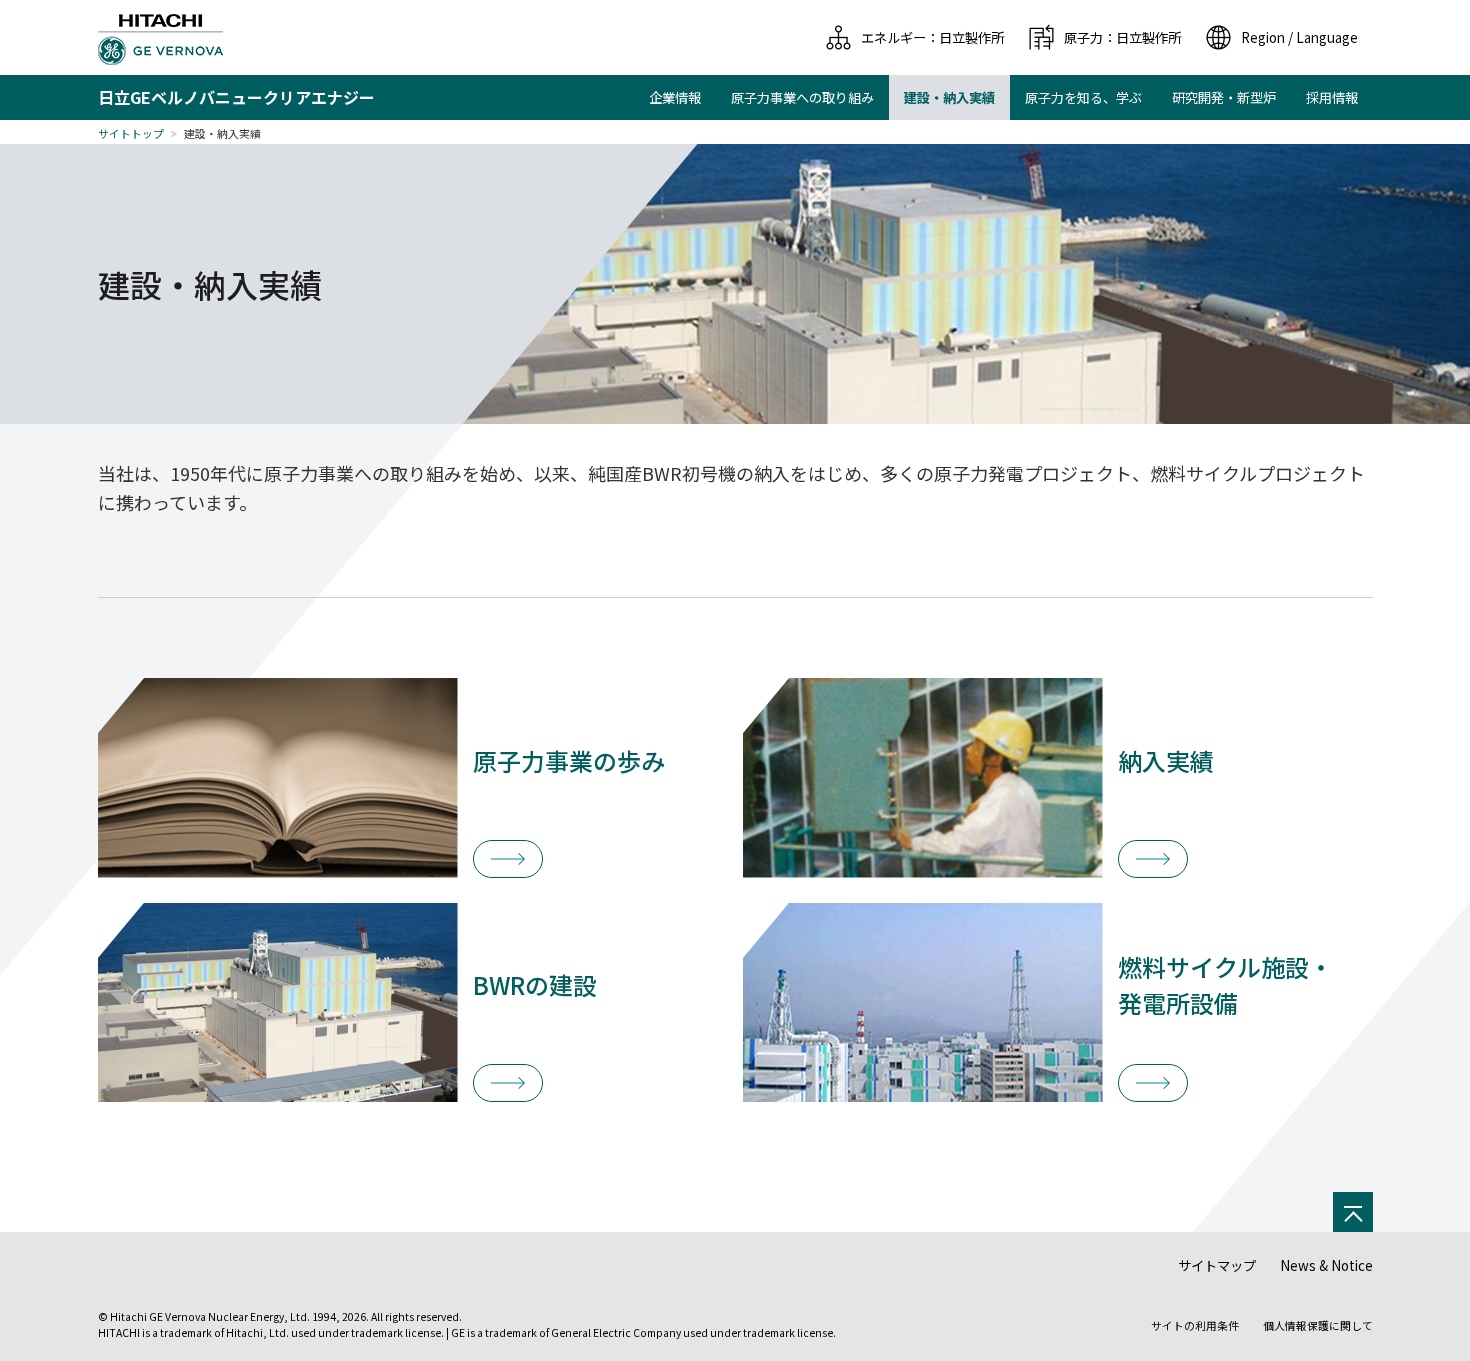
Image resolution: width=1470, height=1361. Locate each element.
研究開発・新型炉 (1224, 97)
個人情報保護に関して (1318, 1325)
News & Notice (1326, 1265)
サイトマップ (1217, 1265)
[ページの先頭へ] (1353, 1212)
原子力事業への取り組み (802, 97)
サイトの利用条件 (1195, 1325)
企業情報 (675, 97)
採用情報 (1332, 97)
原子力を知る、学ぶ (1083, 97)
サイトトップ (131, 133)
